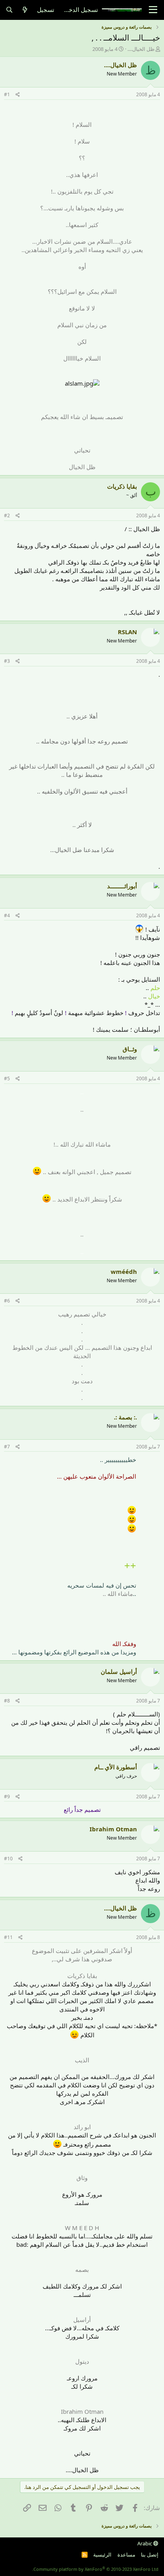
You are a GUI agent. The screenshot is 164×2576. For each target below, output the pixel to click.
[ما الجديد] (25, 10)
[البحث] (9, 10)
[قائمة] (153, 10)
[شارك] (18, 95)
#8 (7, 1701)
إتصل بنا (150, 2555)
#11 (8, 1937)
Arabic (145, 2543)
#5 (7, 1078)
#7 (7, 1447)
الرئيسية (102, 2555)
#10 (8, 1859)
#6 (7, 1301)
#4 (7, 915)
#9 (7, 1797)
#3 (7, 661)
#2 (7, 515)
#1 (7, 94)
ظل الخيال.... (141, 49)
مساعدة (126, 2555)
